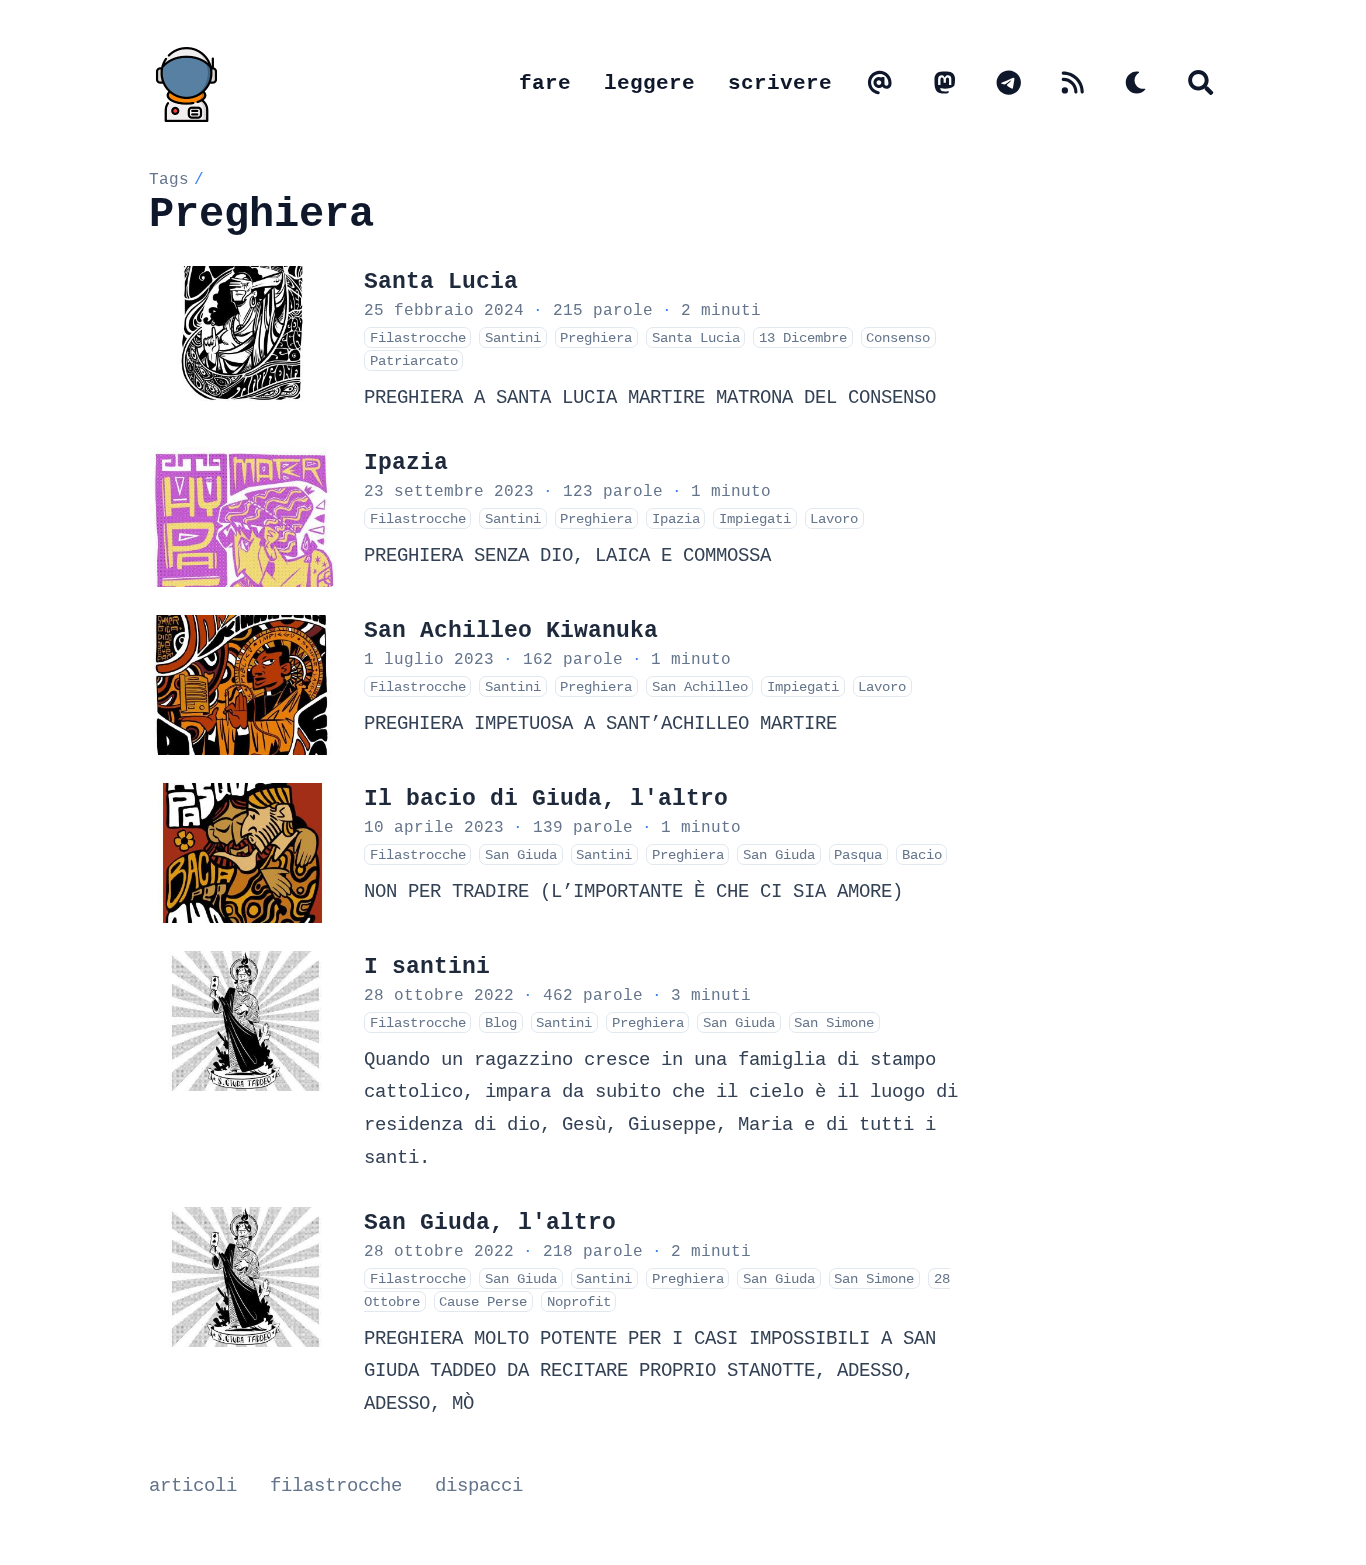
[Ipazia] (242, 517)
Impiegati (755, 518)
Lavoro (834, 518)
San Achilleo (700, 686)
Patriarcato (414, 360)
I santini (427, 966)
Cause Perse (483, 1301)
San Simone (834, 1022)
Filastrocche (418, 337)
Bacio (922, 854)
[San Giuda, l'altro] (242, 1277)
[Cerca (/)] (1201, 84)
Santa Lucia (441, 281)
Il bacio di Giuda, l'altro (546, 798)
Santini (513, 337)
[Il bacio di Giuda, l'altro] (242, 853)
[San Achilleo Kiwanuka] (242, 685)
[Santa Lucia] (242, 336)
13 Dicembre (803, 337)
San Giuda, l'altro (490, 1222)
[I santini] (242, 1021)
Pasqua (858, 854)
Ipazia (406, 462)
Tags (169, 179)
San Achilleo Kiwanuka (511, 630)
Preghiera (596, 337)
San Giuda (521, 854)
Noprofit (579, 1301)
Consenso (898, 337)
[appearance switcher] (1137, 84)
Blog (501, 1022)
